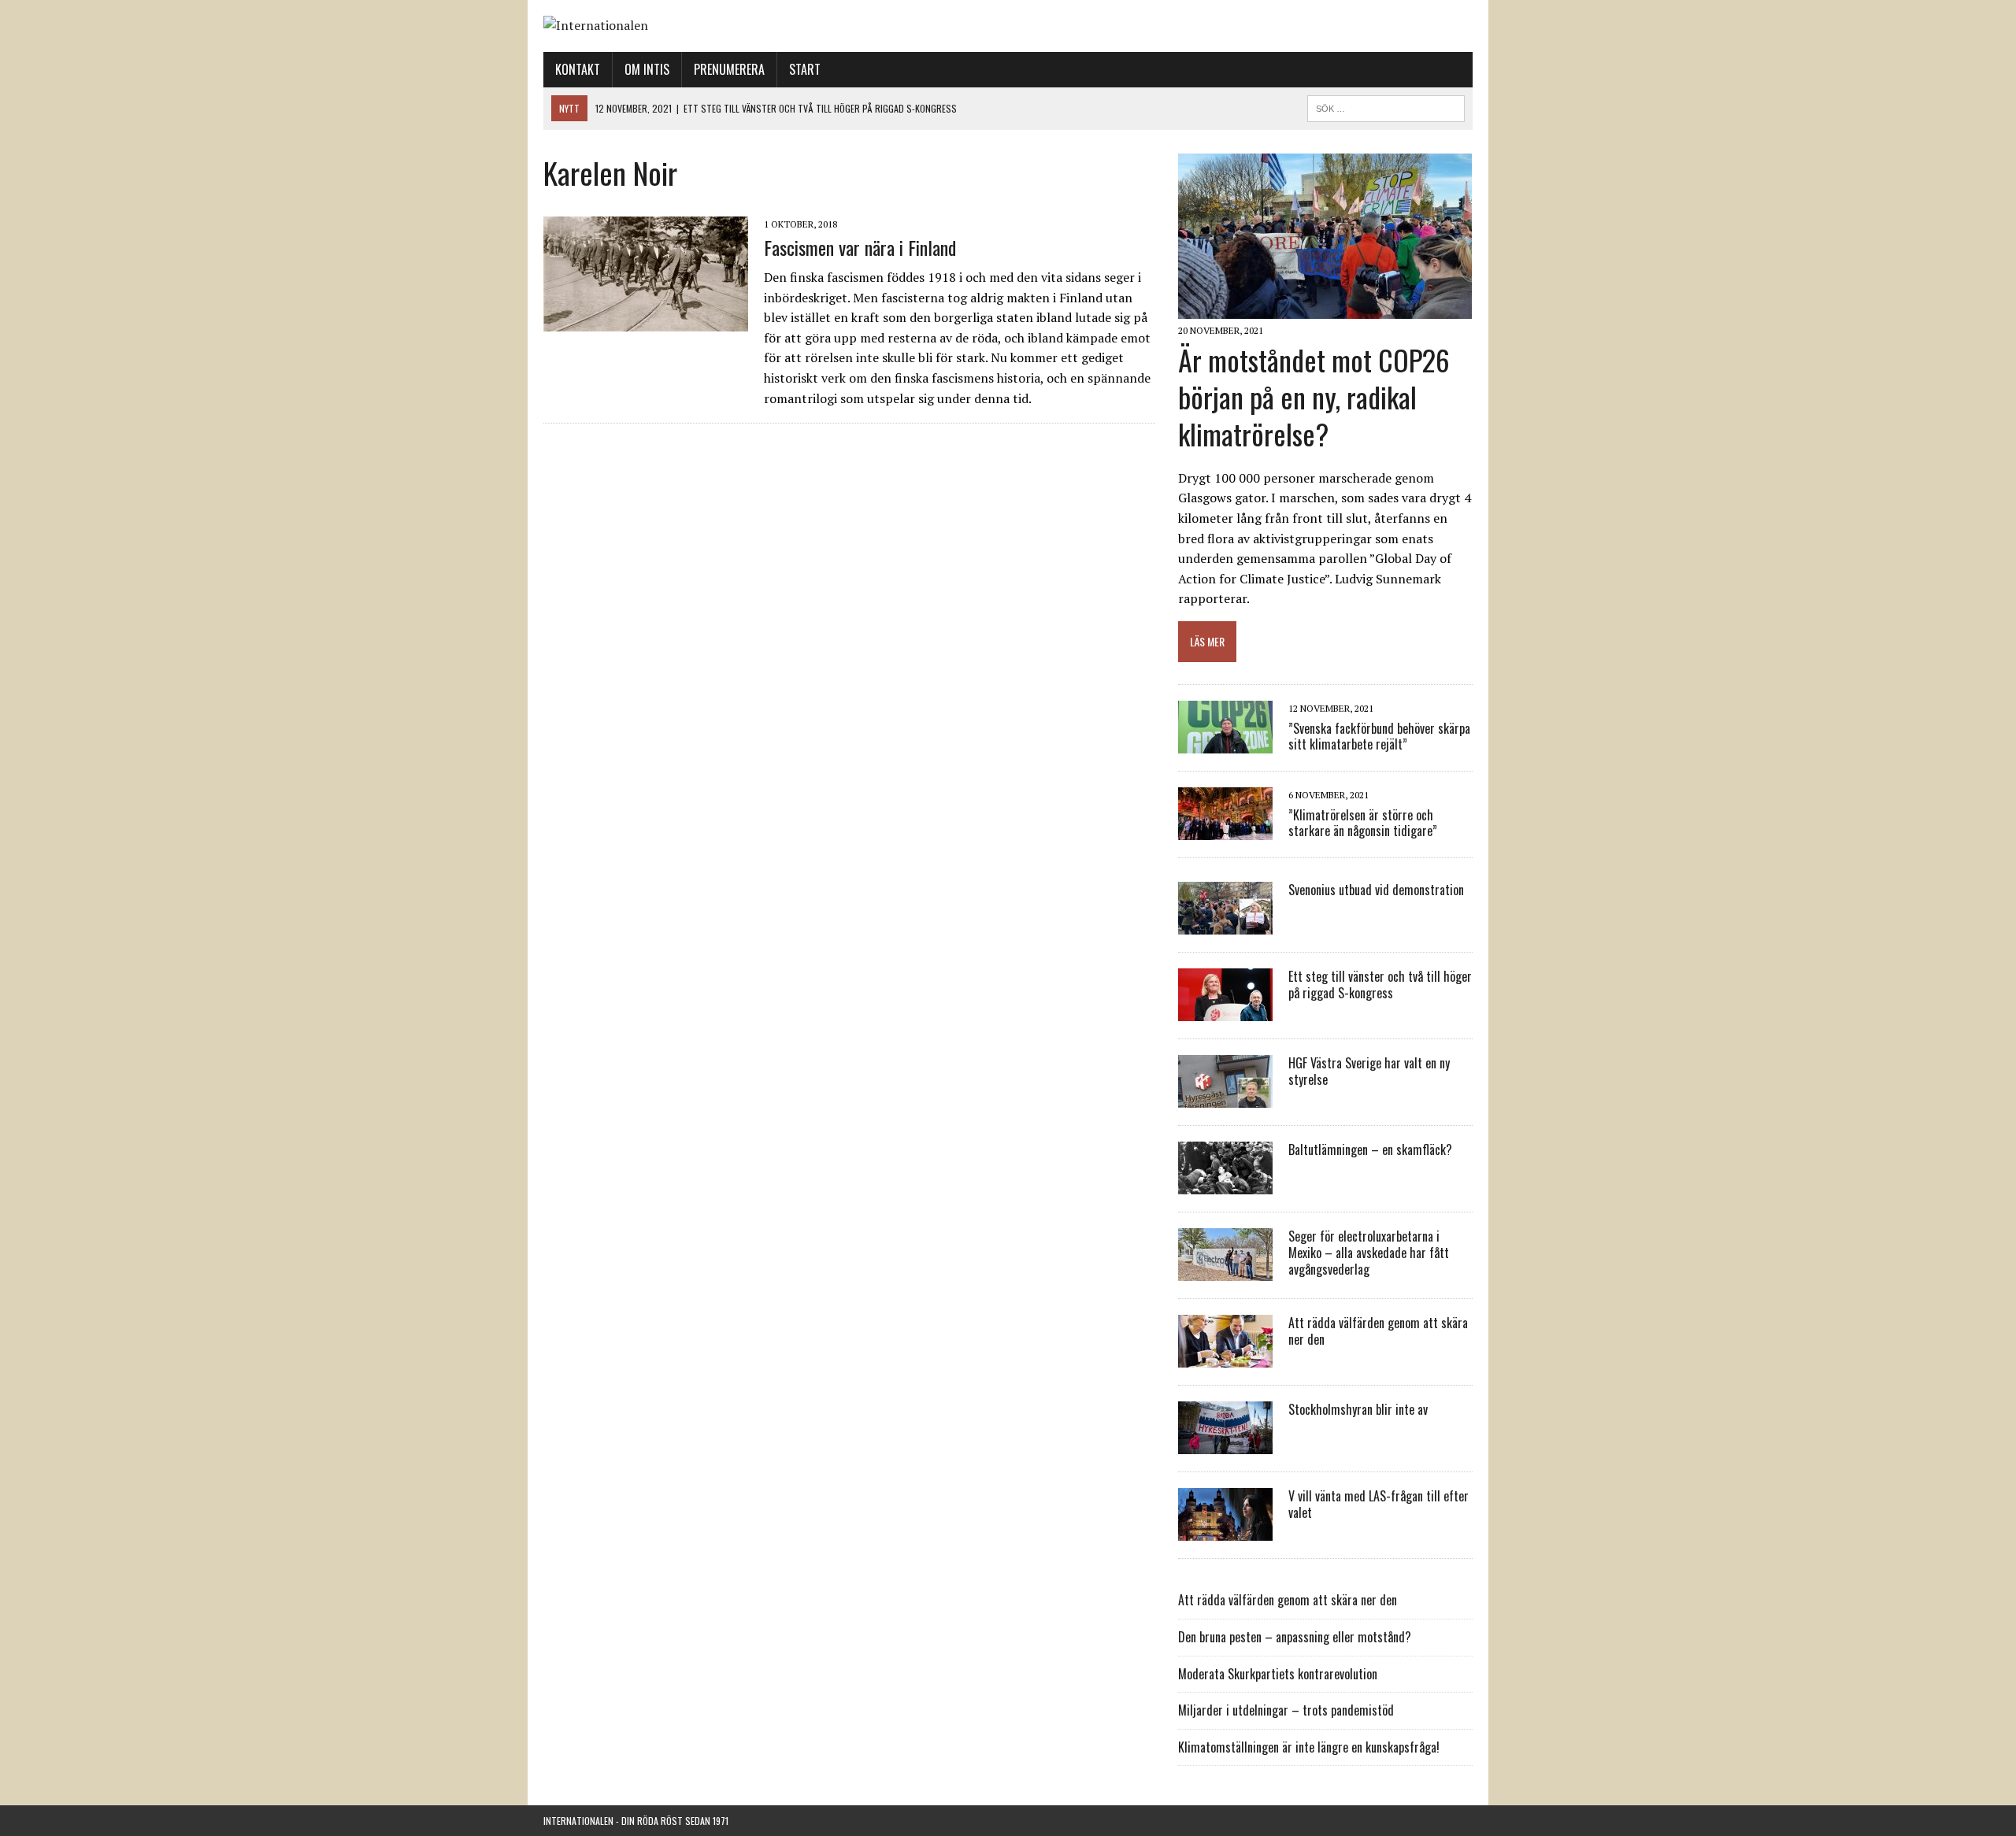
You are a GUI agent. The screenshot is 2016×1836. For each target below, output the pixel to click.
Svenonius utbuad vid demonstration (1376, 890)
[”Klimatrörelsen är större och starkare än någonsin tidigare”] (1225, 830)
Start (805, 69)
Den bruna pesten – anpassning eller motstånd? (1295, 1637)
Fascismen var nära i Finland (860, 247)
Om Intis (647, 69)
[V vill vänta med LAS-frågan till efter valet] (1225, 1531)
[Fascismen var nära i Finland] (646, 320)
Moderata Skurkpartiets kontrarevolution (1278, 1674)
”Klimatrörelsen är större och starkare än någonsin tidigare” (1363, 823)
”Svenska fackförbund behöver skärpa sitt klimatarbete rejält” (1379, 737)
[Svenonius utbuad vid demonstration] (1225, 924)
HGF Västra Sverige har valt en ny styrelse (1369, 1071)
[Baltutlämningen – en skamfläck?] (1225, 1184)
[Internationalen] (1008, 26)
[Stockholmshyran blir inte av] (1225, 1444)
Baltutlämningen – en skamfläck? (1370, 1149)
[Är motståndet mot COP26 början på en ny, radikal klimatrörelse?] (1325, 309)
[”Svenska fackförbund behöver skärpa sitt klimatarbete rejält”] (1225, 743)
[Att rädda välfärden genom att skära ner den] (1225, 1357)
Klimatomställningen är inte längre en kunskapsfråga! (1309, 1747)
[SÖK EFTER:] (1386, 106)
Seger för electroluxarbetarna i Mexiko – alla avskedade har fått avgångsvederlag (1369, 1253)
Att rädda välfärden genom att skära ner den (1378, 1331)
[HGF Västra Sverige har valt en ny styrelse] (1225, 1098)
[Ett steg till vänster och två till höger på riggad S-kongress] (1225, 1011)
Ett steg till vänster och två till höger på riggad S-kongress (1380, 985)
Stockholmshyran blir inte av (1358, 1409)
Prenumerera (729, 69)
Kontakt (578, 69)
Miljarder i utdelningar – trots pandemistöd (1286, 1710)
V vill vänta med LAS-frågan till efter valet (1379, 1504)
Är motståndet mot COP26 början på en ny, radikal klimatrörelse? (1314, 396)
